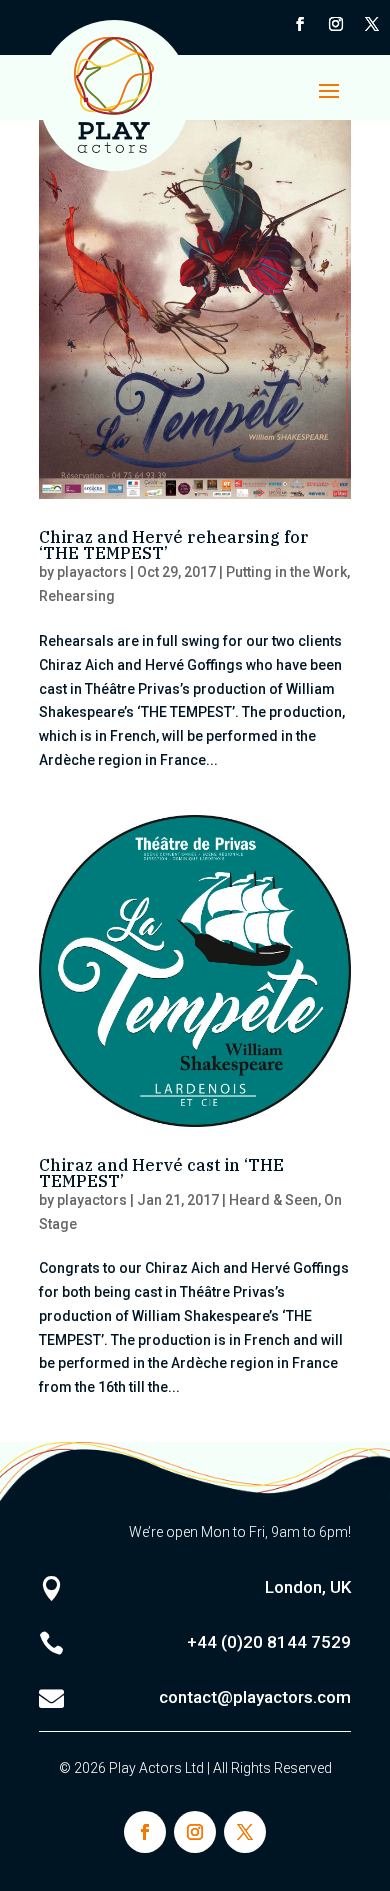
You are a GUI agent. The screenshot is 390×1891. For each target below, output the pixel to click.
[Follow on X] (372, 24)
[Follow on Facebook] (300, 24)
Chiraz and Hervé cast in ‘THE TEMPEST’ (161, 1173)
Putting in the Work (286, 572)
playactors (92, 572)
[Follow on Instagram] (336, 24)
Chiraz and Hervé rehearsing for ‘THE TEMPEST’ (174, 545)
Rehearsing (77, 596)
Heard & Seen (273, 1200)
